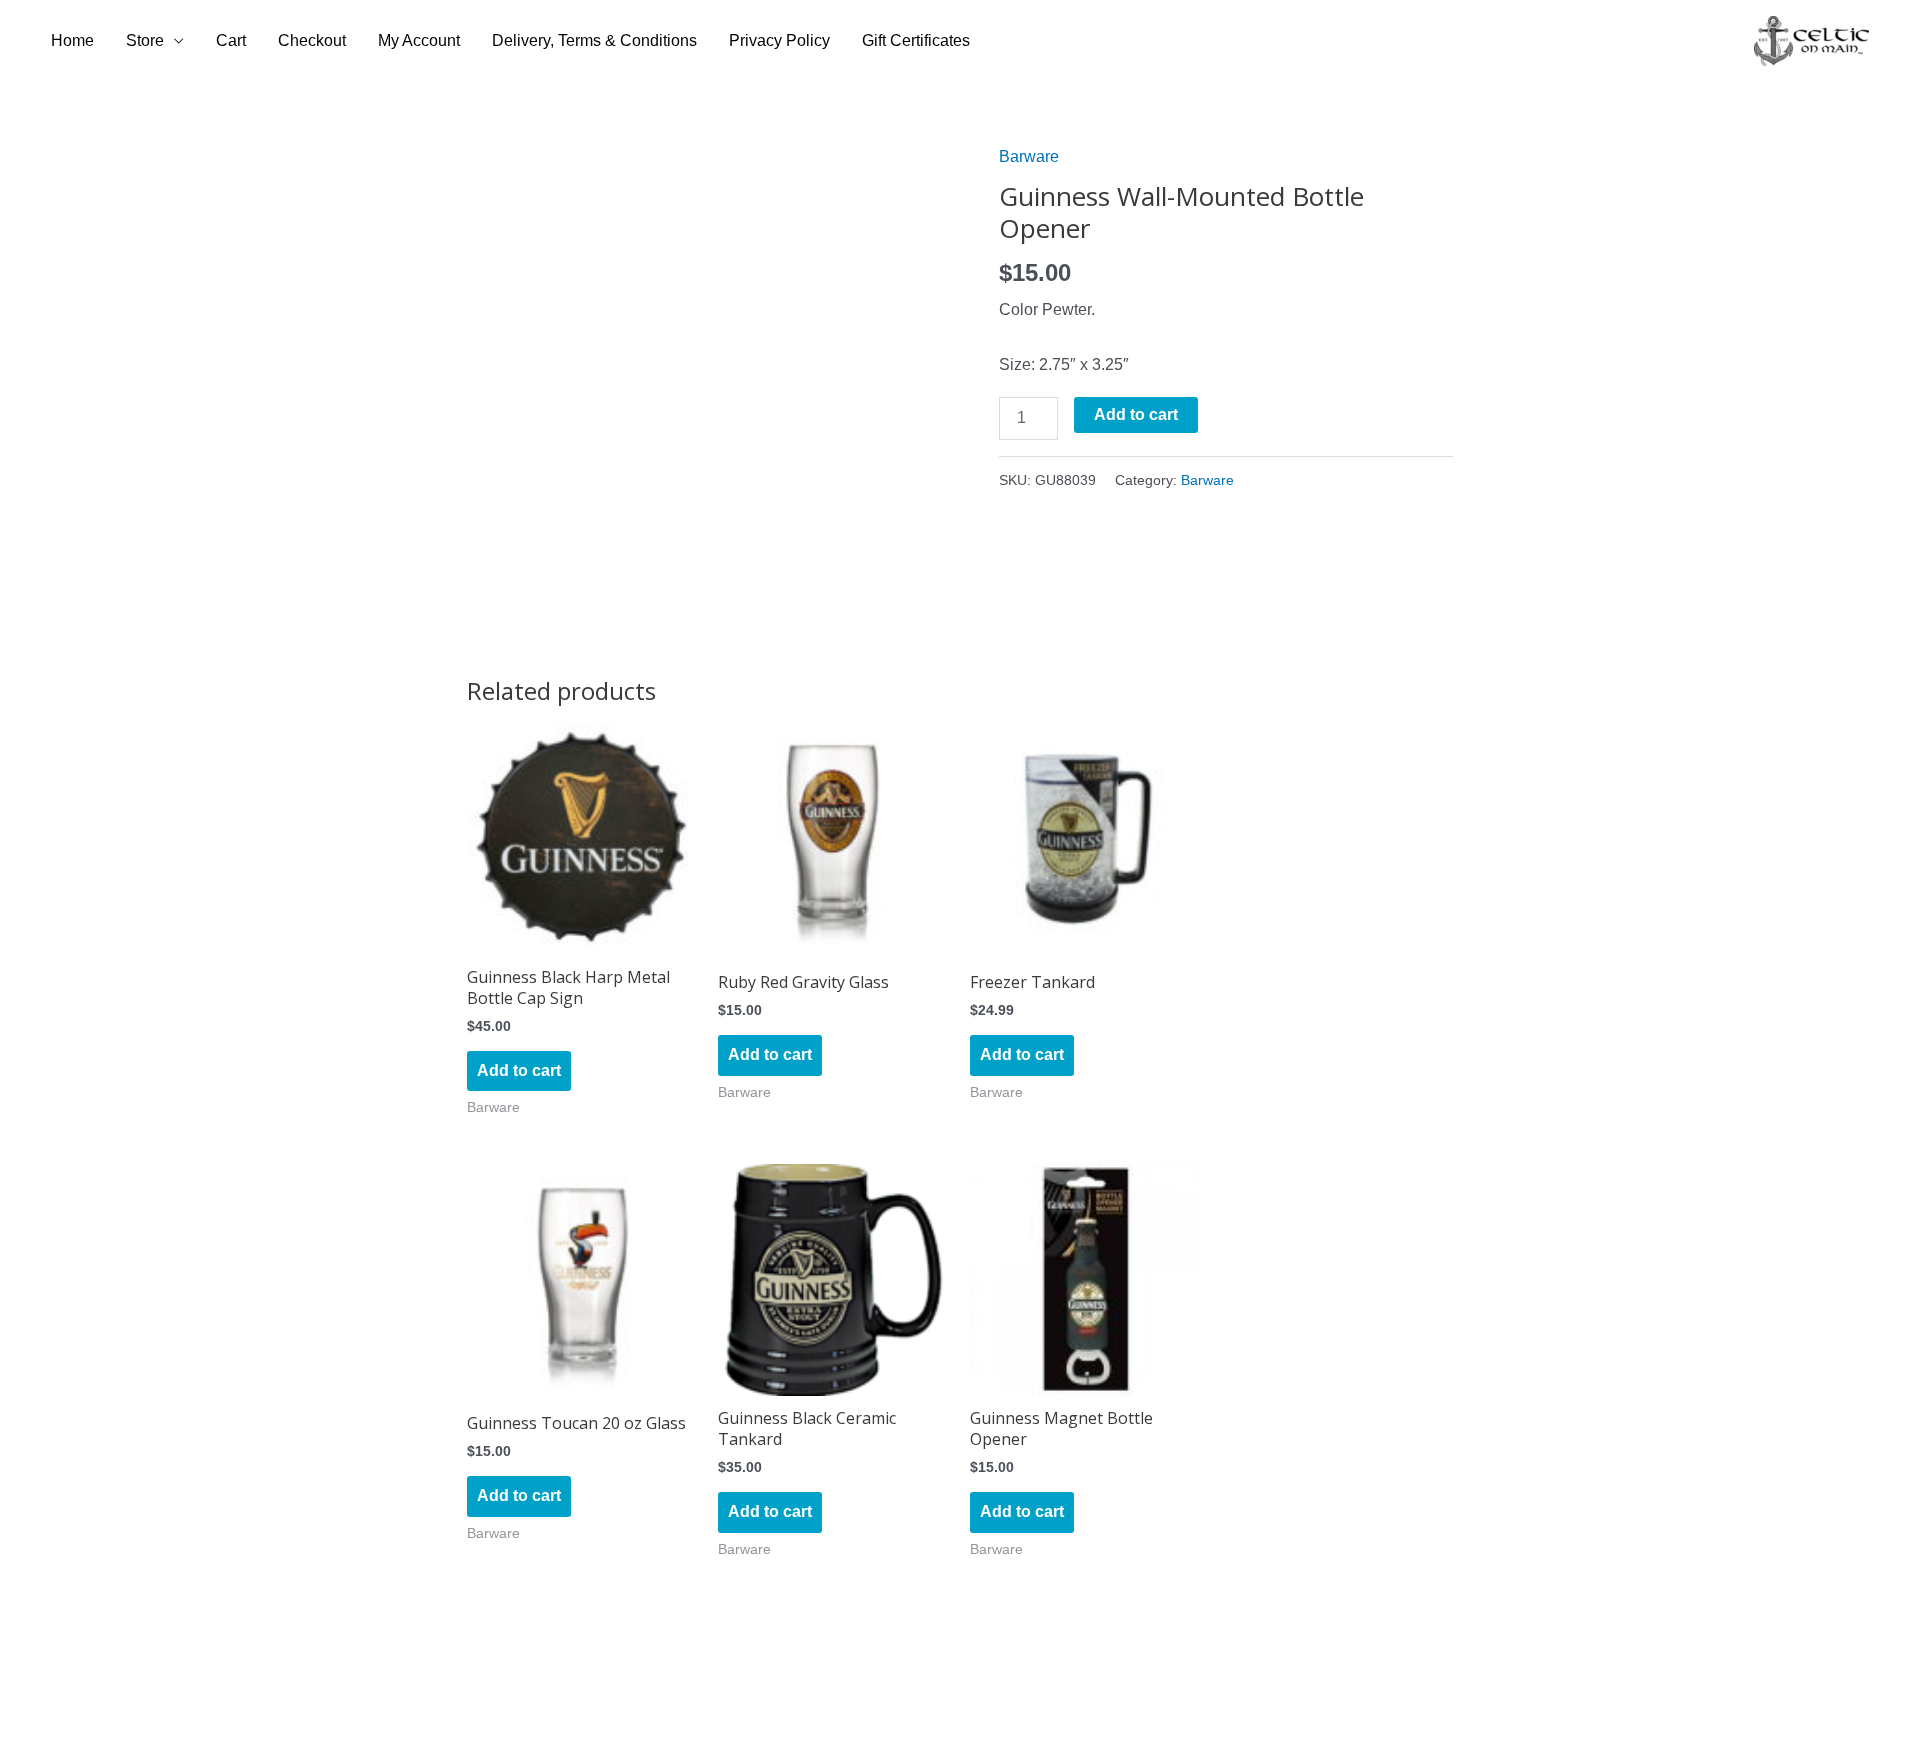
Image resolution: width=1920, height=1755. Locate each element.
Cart (231, 40)
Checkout (312, 40)
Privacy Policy (779, 40)
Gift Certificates (916, 40)
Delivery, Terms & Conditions (594, 40)
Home (72, 40)
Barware (1029, 156)
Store (145, 40)
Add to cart (1136, 414)
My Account (419, 40)
